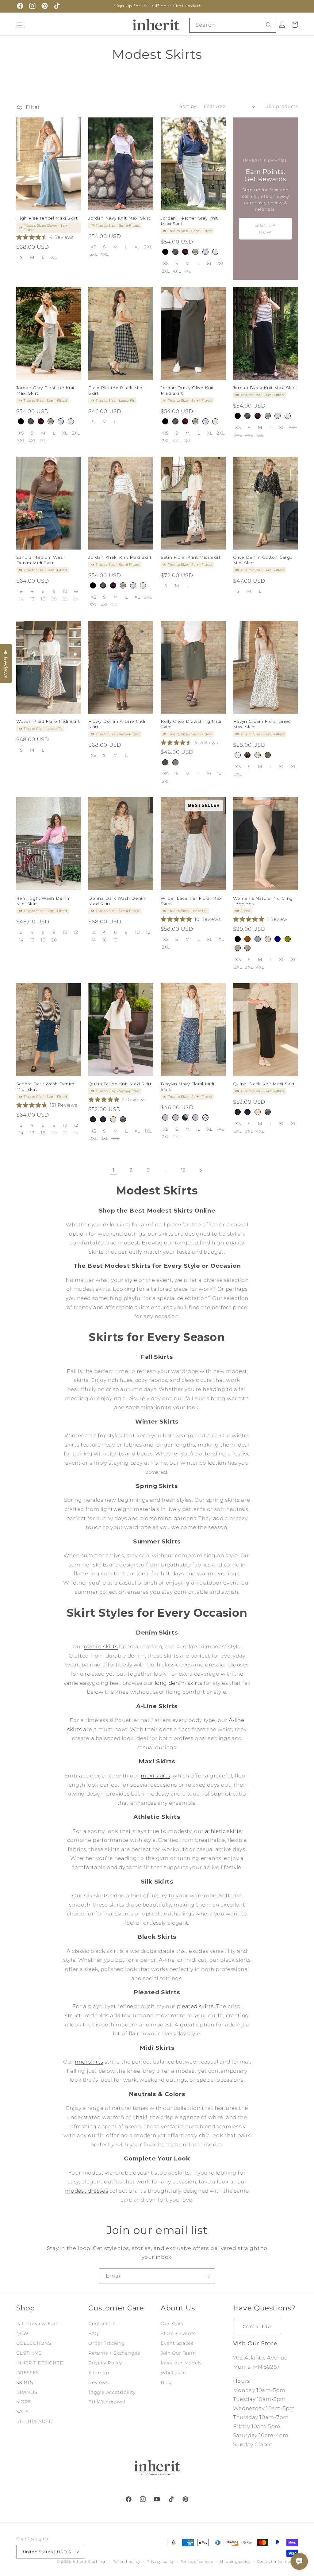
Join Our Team (178, 2353)
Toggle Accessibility (112, 2392)
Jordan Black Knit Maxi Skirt (265, 388)
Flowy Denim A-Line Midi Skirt (117, 724)
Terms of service (197, 2562)
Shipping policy (235, 2562)
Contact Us (102, 2324)
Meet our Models (181, 2363)
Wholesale (173, 2373)
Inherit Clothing (89, 2562)
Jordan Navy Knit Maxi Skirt (119, 218)
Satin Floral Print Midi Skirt (191, 557)
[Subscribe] (208, 2276)
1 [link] (114, 1170)
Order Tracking (107, 2343)
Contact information (278, 2562)
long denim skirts (179, 1683)
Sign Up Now (266, 229)
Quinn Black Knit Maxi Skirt (264, 1084)
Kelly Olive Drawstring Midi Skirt (191, 724)
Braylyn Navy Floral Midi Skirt (188, 1087)
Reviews (98, 2382)
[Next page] (201, 1170)
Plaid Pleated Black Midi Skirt (116, 390)
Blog (166, 2382)
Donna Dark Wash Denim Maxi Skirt (117, 901)
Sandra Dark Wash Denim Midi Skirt (45, 1087)
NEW (22, 2333)
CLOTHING (29, 2353)
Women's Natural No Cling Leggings (263, 901)
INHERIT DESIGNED (40, 2363)
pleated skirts (195, 2006)
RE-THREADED (34, 2421)
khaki (140, 2117)
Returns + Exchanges (114, 2353)
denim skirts (101, 1646)
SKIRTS (25, 2382)
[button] (19, 25)
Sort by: (188, 106)
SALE (23, 2412)
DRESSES (28, 2373)
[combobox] (233, 25)
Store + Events (178, 2333)
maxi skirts (155, 1776)
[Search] (269, 25)
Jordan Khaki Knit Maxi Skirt (120, 557)
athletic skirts (223, 1831)
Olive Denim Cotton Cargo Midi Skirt (263, 560)
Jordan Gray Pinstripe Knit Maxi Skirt (46, 390)
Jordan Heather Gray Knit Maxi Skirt (189, 221)
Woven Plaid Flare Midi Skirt (48, 721)
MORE (24, 2402)
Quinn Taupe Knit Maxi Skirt (120, 1084)
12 (183, 1170)
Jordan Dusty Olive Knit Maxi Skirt (187, 390)
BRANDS (27, 2392)
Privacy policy (160, 2562)
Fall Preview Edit (37, 2324)
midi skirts (89, 2062)
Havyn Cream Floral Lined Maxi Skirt (262, 724)
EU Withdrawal (107, 2402)
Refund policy (126, 2562)
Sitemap (99, 2373)
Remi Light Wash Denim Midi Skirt (44, 901)
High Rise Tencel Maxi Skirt (47, 218)
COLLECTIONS (34, 2343)
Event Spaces (177, 2343)
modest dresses (86, 2191)
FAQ (93, 2333)
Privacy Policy (105, 2363)
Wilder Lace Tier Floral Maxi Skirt (192, 901)
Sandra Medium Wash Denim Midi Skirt (41, 560)
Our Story (172, 2324)
